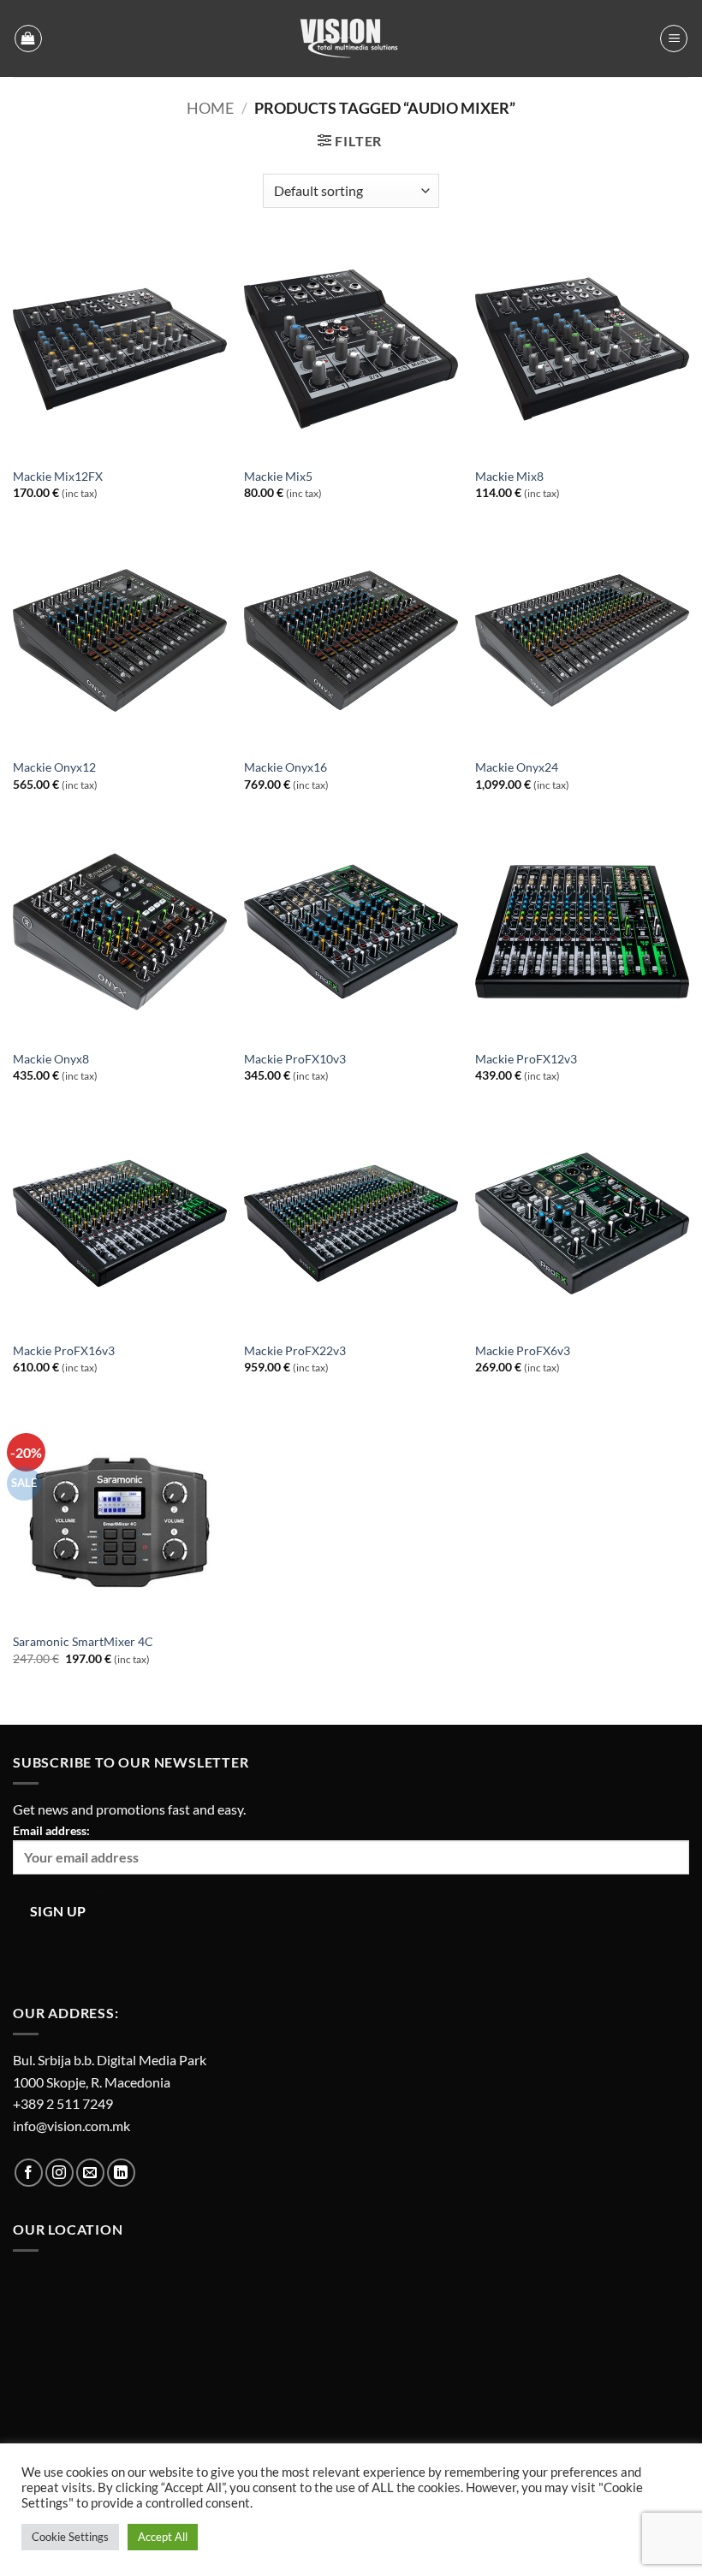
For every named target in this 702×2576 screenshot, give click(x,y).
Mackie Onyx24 (517, 767)
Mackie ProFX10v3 (295, 1059)
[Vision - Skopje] (351, 38)
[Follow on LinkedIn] (121, 2173)
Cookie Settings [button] (70, 2537)
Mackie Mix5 (278, 476)
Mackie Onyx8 (51, 1059)
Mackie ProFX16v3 (64, 1350)
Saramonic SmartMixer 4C (83, 1641)
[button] (28, 38)
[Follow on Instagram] (59, 2173)
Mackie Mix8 (509, 476)
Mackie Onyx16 (286, 767)
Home (210, 108)
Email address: (51, 1830)
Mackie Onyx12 (54, 767)
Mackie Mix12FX (58, 476)
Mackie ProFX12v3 (526, 1059)
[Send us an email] (90, 2173)
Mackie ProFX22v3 (295, 1350)
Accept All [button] (163, 2537)
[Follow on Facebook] (29, 2173)
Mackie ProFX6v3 (523, 1350)
